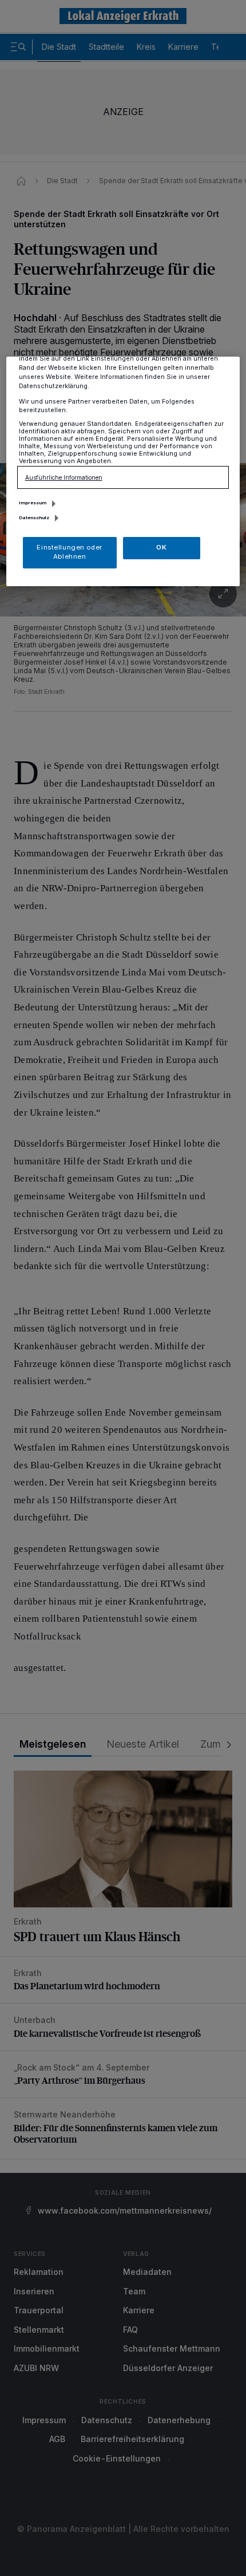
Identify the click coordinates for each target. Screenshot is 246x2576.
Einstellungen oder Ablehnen (69, 552)
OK (161, 547)
